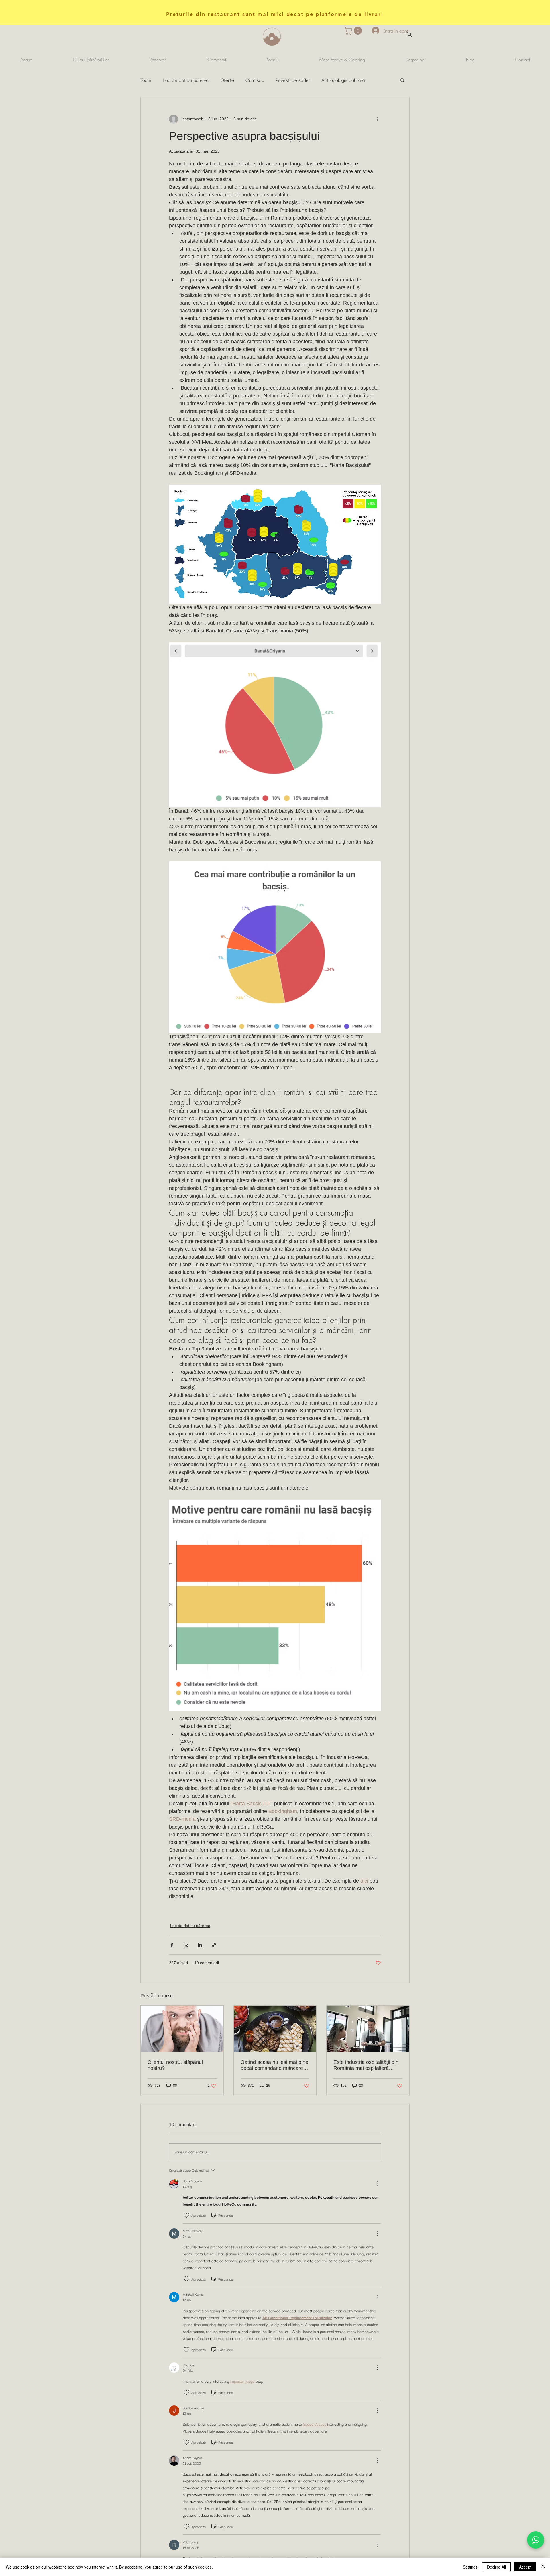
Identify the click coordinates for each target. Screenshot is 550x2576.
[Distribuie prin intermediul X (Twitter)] (186, 1945)
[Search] (409, 34)
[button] (354, 31)
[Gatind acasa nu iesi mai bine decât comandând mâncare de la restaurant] (275, 2029)
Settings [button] (470, 2567)
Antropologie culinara (343, 80)
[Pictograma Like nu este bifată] (186, 2215)
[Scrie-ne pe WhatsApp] (536, 2540)
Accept (525, 2567)
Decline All (496, 2567)
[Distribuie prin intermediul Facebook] (172, 1945)
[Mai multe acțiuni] (378, 119)
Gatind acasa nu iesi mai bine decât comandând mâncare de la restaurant (274, 2065)
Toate (146, 80)
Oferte (227, 80)
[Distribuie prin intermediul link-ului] (214, 1945)
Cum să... (255, 80)
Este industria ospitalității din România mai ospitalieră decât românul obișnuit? (366, 2065)
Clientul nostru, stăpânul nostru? (175, 2065)
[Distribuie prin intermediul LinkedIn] (200, 1945)
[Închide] (543, 2567)
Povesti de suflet (293, 80)
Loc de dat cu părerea (186, 80)
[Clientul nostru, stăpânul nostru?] (182, 2029)
